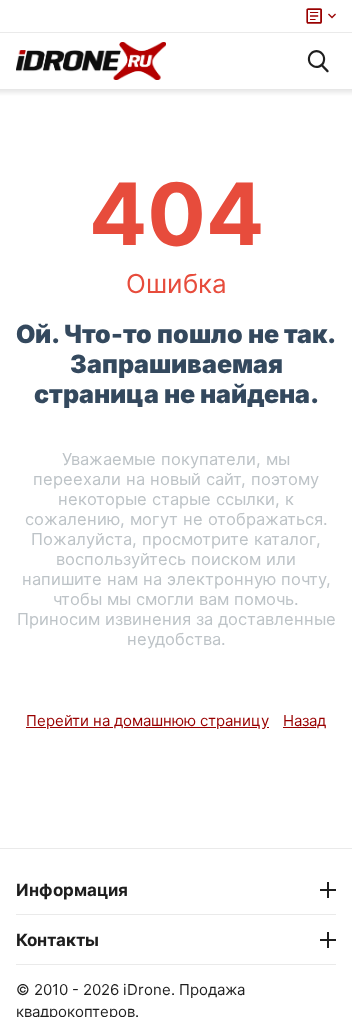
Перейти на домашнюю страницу (147, 720)
